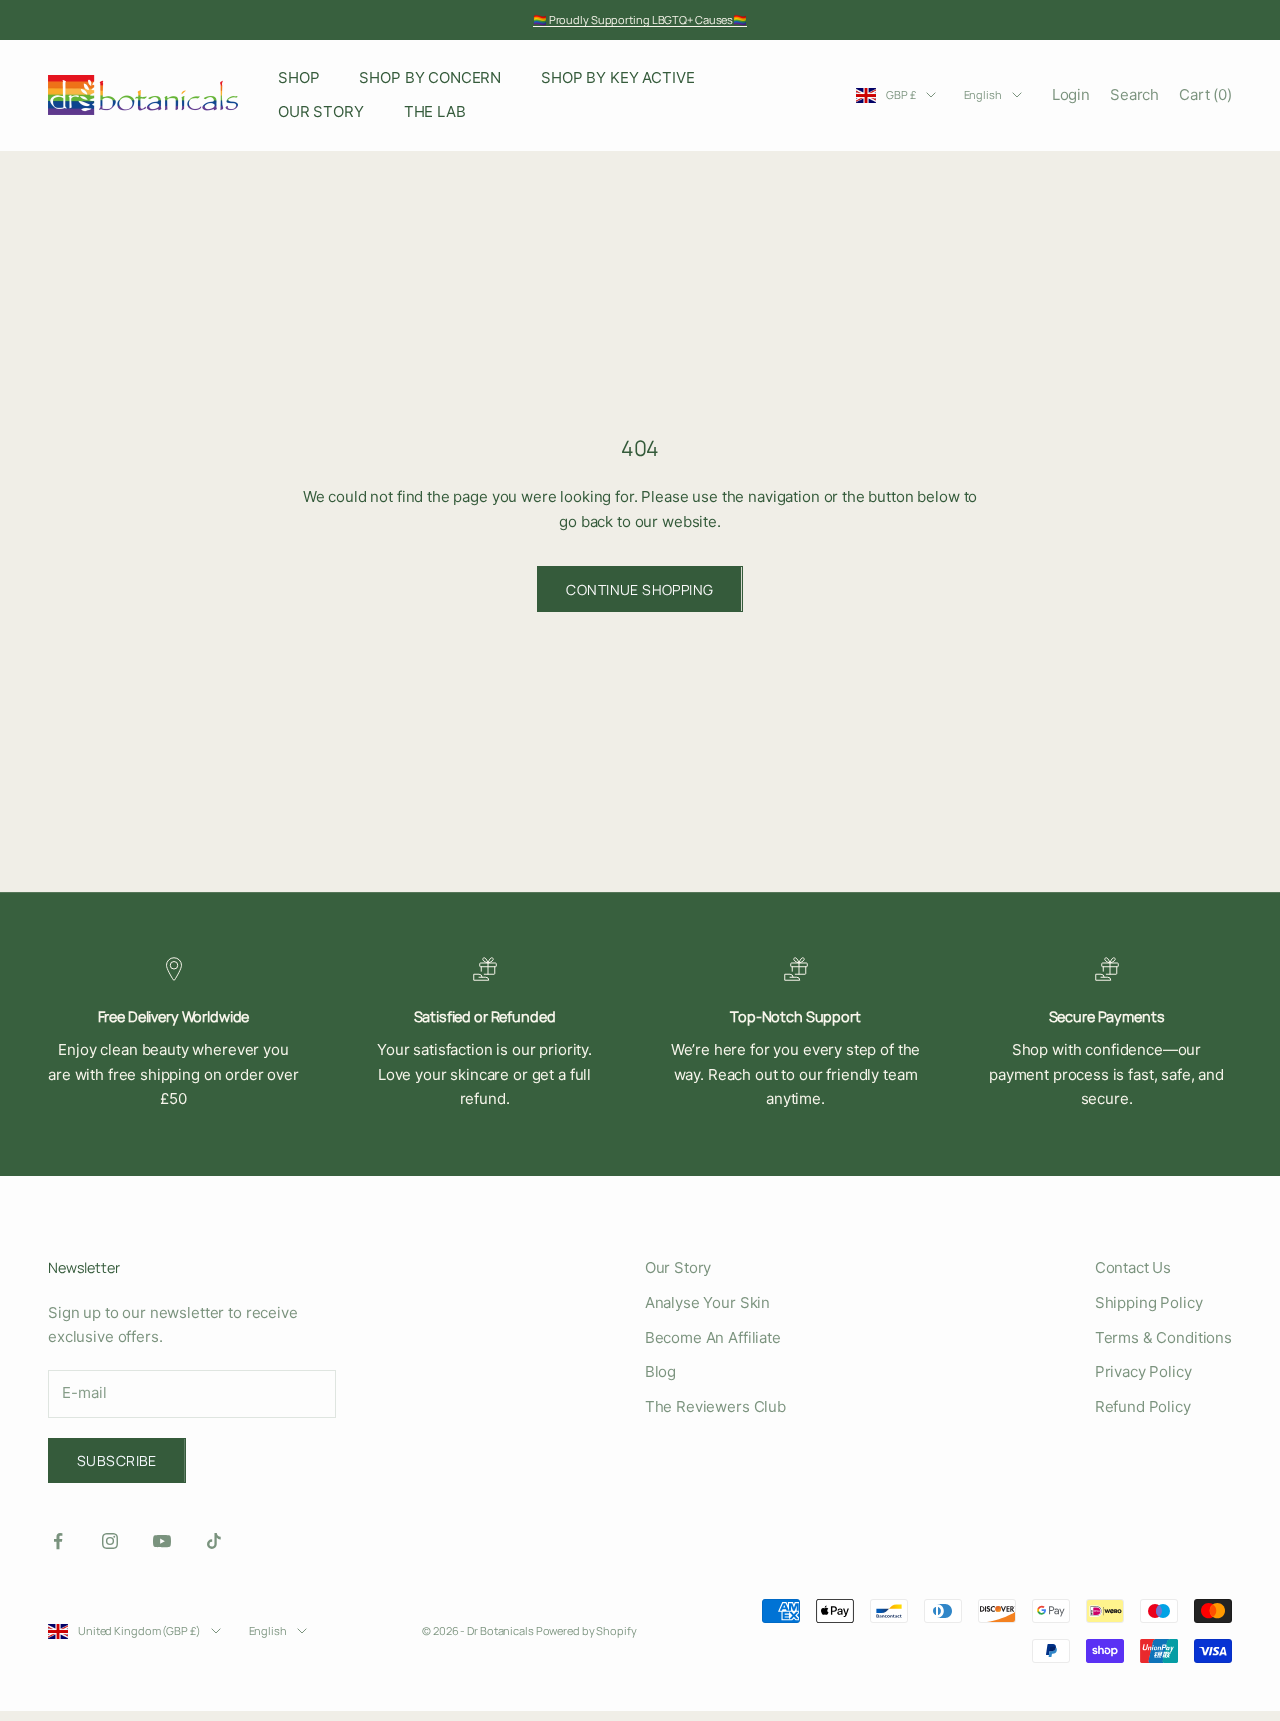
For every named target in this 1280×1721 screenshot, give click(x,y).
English (983, 94)
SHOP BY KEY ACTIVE (617, 77)
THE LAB (435, 111)
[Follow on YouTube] (162, 1541)
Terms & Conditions (1163, 1337)
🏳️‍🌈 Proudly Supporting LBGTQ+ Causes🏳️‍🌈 (640, 19)
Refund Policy (1143, 1406)
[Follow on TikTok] (214, 1541)
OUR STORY (321, 111)
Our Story (678, 1267)
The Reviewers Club (715, 1406)
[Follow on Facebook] (58, 1541)
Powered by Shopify (586, 1630)
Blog (660, 1371)
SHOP (298, 77)
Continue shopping (639, 589)
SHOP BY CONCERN (430, 77)
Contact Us (1133, 1267)
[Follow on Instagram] (110, 1541)
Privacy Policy (1143, 1371)
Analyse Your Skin (707, 1302)
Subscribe (117, 1460)
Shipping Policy (1149, 1302)
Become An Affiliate (713, 1337)
